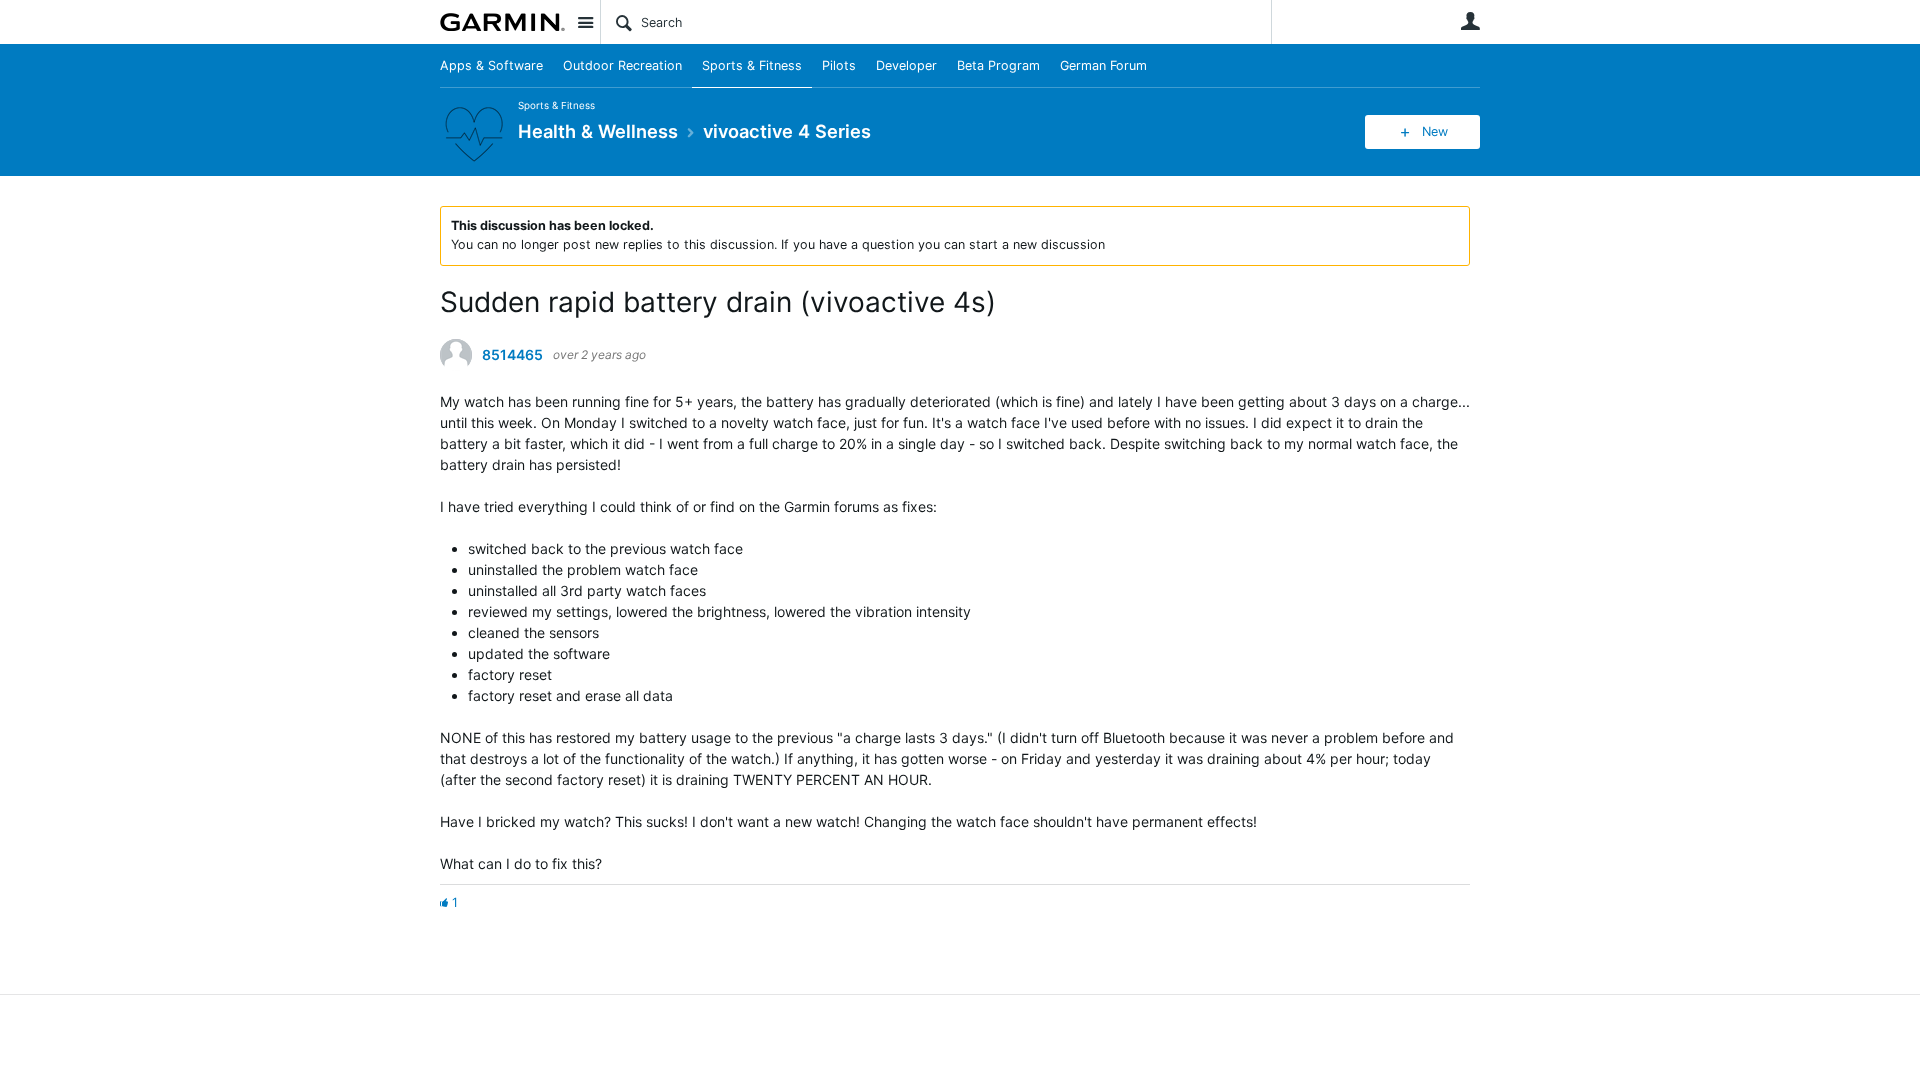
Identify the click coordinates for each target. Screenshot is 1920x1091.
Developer (906, 65)
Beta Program (998, 65)
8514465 (512, 355)
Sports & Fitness (752, 65)
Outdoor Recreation (622, 65)
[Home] (502, 22)
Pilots (839, 65)
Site (585, 22)
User (1470, 21)
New (1435, 131)
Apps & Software (491, 65)
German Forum (1103, 65)
